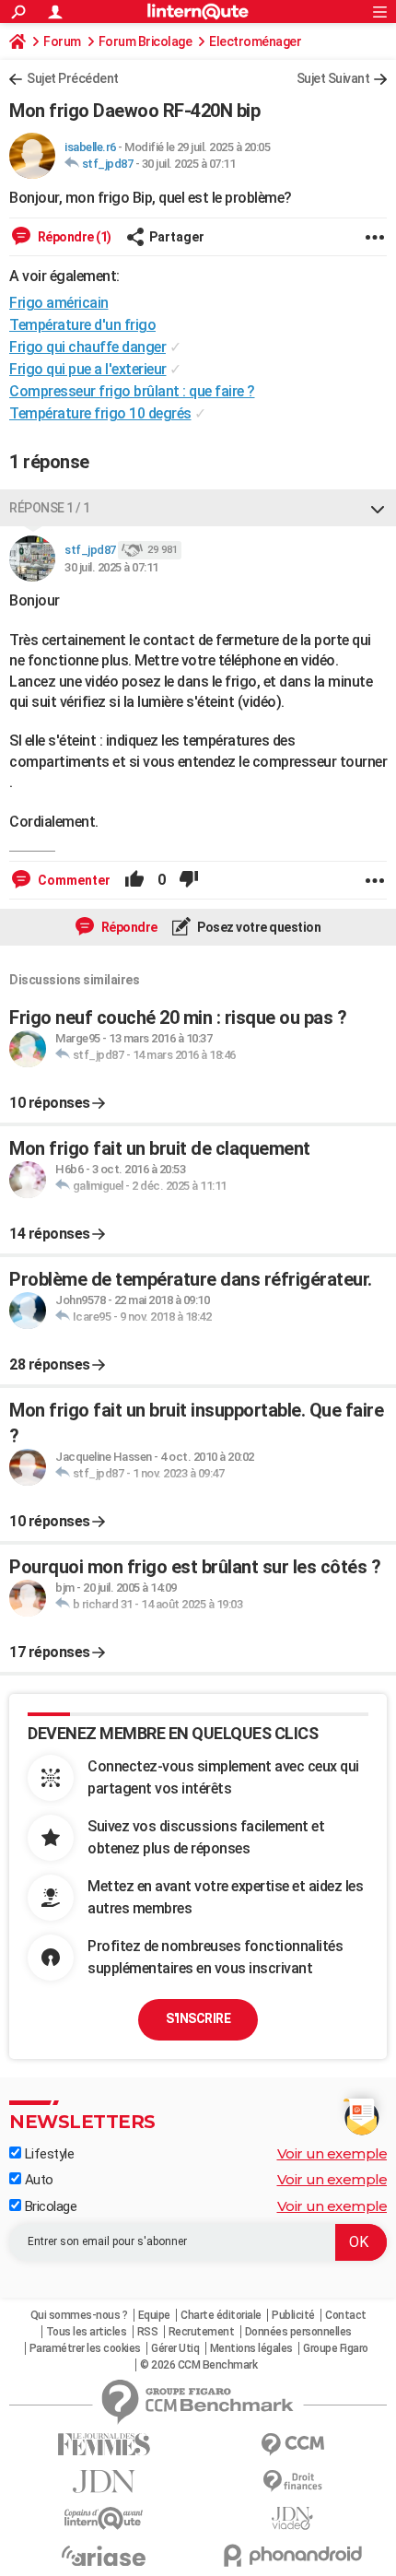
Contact (346, 2315)
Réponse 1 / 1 (50, 508)
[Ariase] (104, 2556)
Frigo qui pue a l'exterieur (88, 369)
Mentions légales (251, 2348)
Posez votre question (258, 927)
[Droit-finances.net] (292, 2482)
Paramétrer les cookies (85, 2348)
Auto (37, 2180)
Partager (177, 237)
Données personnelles (298, 2332)
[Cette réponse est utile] (134, 880)
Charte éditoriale (221, 2315)
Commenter (73, 880)
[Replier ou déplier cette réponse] (378, 508)
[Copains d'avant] (104, 2518)
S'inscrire (198, 2018)
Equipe (154, 2315)
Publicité (293, 2315)
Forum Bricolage (146, 41)
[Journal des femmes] (104, 2445)
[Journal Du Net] (104, 2482)
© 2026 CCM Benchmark (198, 2365)
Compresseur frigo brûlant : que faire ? (132, 391)
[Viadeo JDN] (292, 2518)
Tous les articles (87, 2332)
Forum (62, 41)
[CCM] (292, 2445)
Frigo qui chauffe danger (87, 347)
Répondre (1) (73, 237)
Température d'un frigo (82, 325)
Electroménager (255, 41)
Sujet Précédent (73, 78)
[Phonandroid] (292, 2555)
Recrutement (202, 2332)
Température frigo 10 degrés (100, 413)
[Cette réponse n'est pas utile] (189, 880)
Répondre (128, 927)
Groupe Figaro (336, 2348)
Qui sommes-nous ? (79, 2315)
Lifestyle (47, 2154)
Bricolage (49, 2206)
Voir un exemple (332, 2153)
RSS (148, 2332)
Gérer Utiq (175, 2348)
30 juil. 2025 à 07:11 (189, 164)
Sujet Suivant (333, 78)
